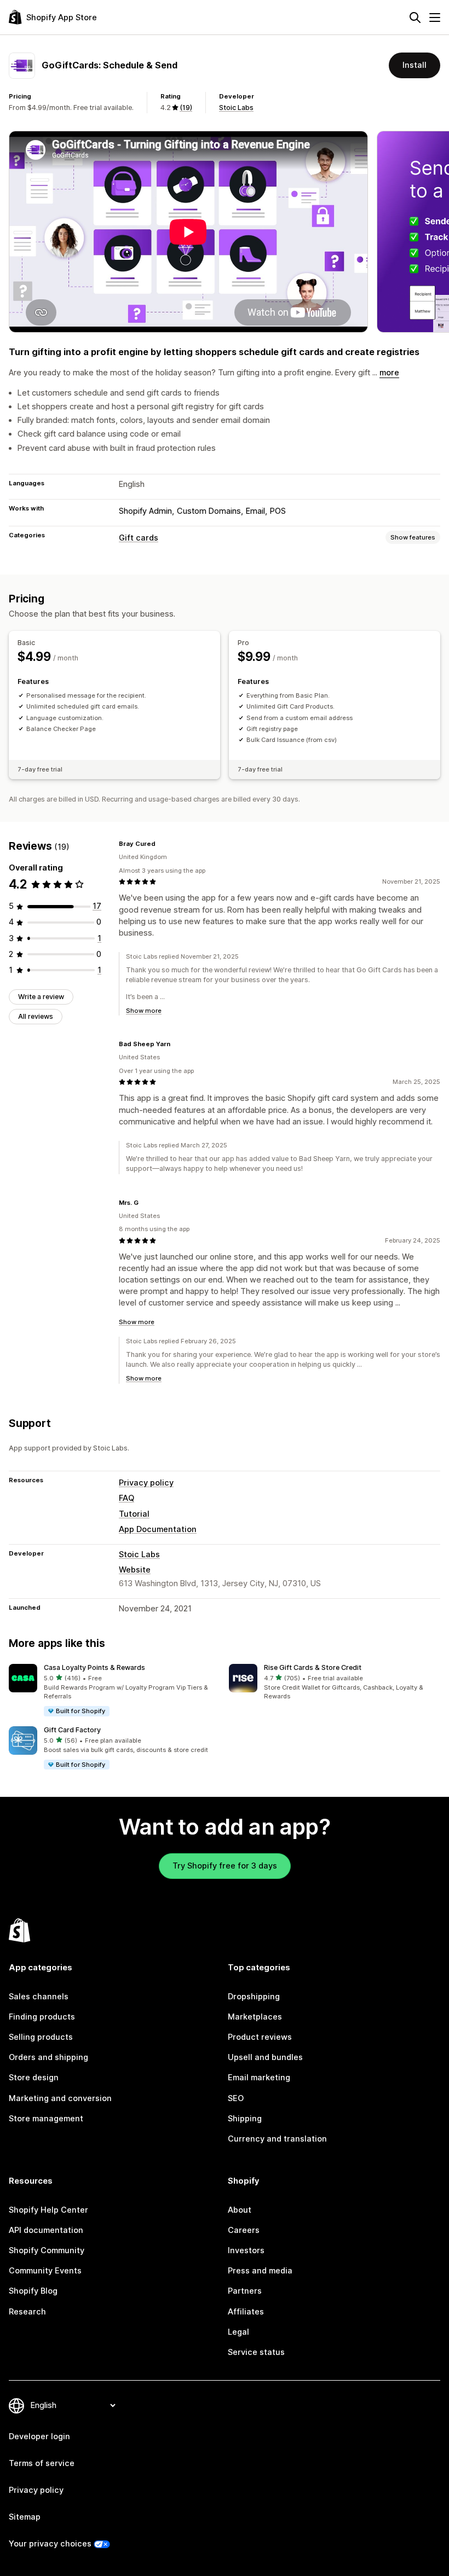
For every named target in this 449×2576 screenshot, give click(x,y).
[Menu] (435, 18)
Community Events (45, 2271)
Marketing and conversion (60, 2098)
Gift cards (139, 538)
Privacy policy (146, 1483)
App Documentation (158, 1529)
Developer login (39, 2436)
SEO (236, 2098)
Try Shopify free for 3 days (225, 1866)
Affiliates (246, 2312)
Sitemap (25, 2517)
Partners (245, 2291)
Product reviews (260, 2037)
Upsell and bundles (265, 2057)
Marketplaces (255, 2017)
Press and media (260, 2271)
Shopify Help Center (48, 2210)
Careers (244, 2230)
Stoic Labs (236, 108)
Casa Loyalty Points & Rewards (94, 1667)
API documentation (46, 2230)
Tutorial (134, 1514)
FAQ (126, 1498)
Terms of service (42, 2463)
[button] (114, 1691)
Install (415, 65)
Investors (246, 2250)
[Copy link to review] (162, 844)
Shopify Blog (33, 2291)
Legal (238, 2332)
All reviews (36, 1016)
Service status (256, 2352)
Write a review (41, 997)
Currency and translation (277, 2139)
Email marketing (259, 2078)
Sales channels (39, 1997)
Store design (34, 2078)
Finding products (42, 2017)
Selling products (41, 2037)
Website (135, 1570)
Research (27, 2312)
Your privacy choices (50, 2544)
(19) (186, 108)
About (240, 2210)
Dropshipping (254, 1997)
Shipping (245, 2119)
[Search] (415, 18)
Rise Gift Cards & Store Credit (313, 1667)
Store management (46, 2119)
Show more (144, 1011)
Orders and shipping (48, 2057)
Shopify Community (47, 2250)
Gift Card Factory (72, 1730)
